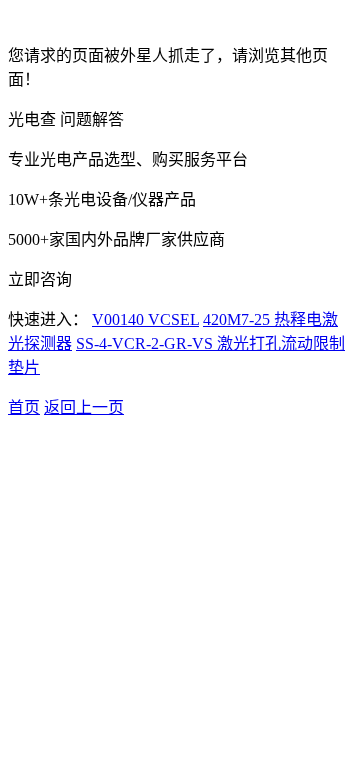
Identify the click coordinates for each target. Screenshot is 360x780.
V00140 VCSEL (145, 319)
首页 (24, 407)
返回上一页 (84, 407)
